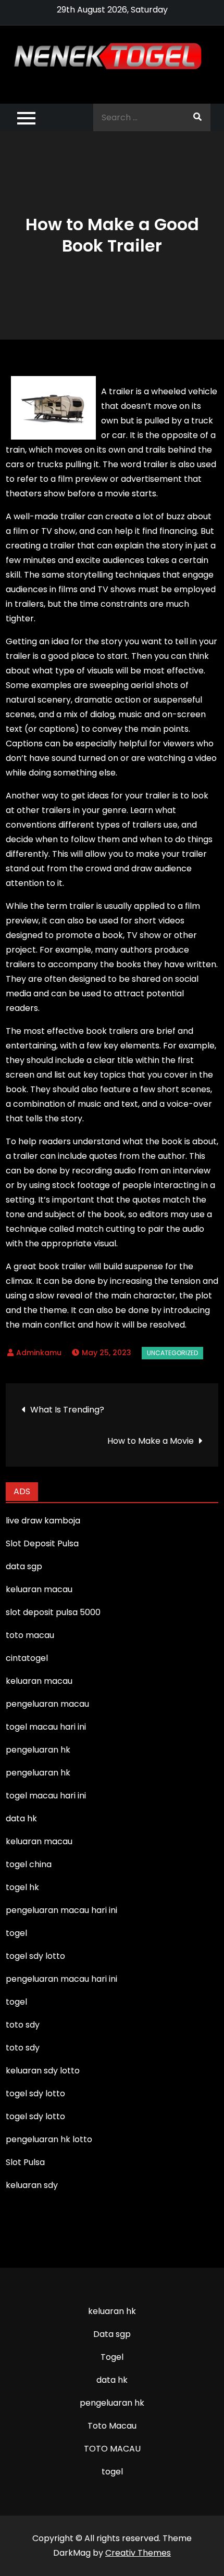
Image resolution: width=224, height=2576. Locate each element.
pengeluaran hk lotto (49, 2139)
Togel (112, 2357)
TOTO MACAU (112, 2449)
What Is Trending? (67, 1410)
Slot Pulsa (25, 2162)
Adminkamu (39, 1353)
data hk (112, 2380)
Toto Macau (112, 2426)
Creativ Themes (138, 2553)
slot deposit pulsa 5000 (53, 1612)
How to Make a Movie (151, 1441)
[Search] (197, 117)
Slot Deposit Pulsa (42, 1543)
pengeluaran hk (112, 2403)
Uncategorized (172, 1353)
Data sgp (112, 2334)
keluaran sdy (32, 2185)
